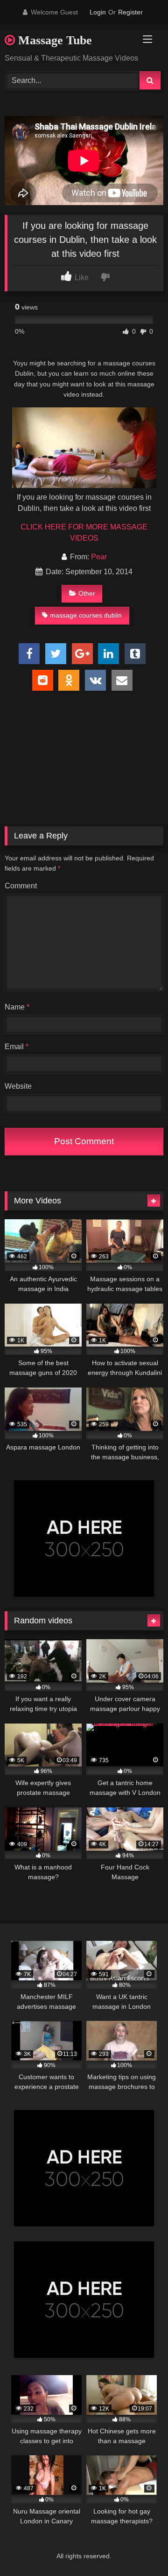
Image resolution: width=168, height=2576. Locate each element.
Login (98, 12)
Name (17, 1007)
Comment (21, 886)
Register (130, 12)
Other (87, 593)
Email (17, 1047)
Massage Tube (53, 40)
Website (18, 1086)
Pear (99, 557)
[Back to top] (139, 2548)
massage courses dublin (86, 615)
